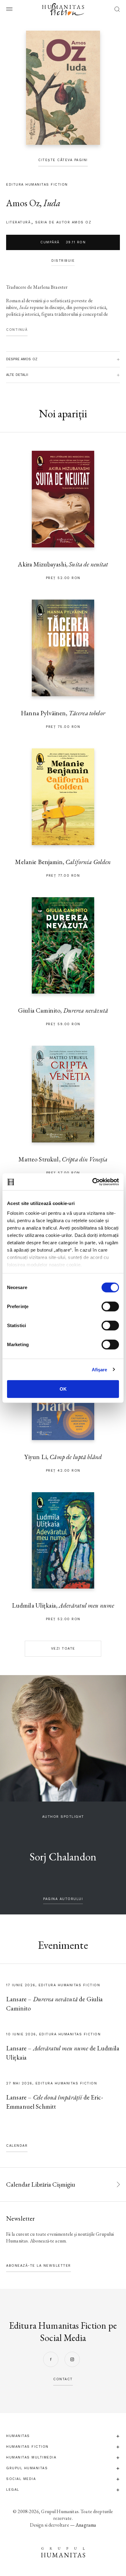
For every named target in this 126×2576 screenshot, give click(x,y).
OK (63, 1389)
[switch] (110, 1307)
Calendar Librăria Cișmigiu (41, 2184)
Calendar (17, 2146)
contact (63, 2379)
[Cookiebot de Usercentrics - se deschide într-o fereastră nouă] (92, 1182)
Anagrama (86, 2525)
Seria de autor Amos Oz (63, 222)
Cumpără (63, 242)
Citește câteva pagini (63, 160)
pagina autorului (63, 1899)
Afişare (100, 1369)
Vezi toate (63, 1649)
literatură (18, 222)
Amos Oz (23, 203)
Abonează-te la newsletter (39, 2266)
